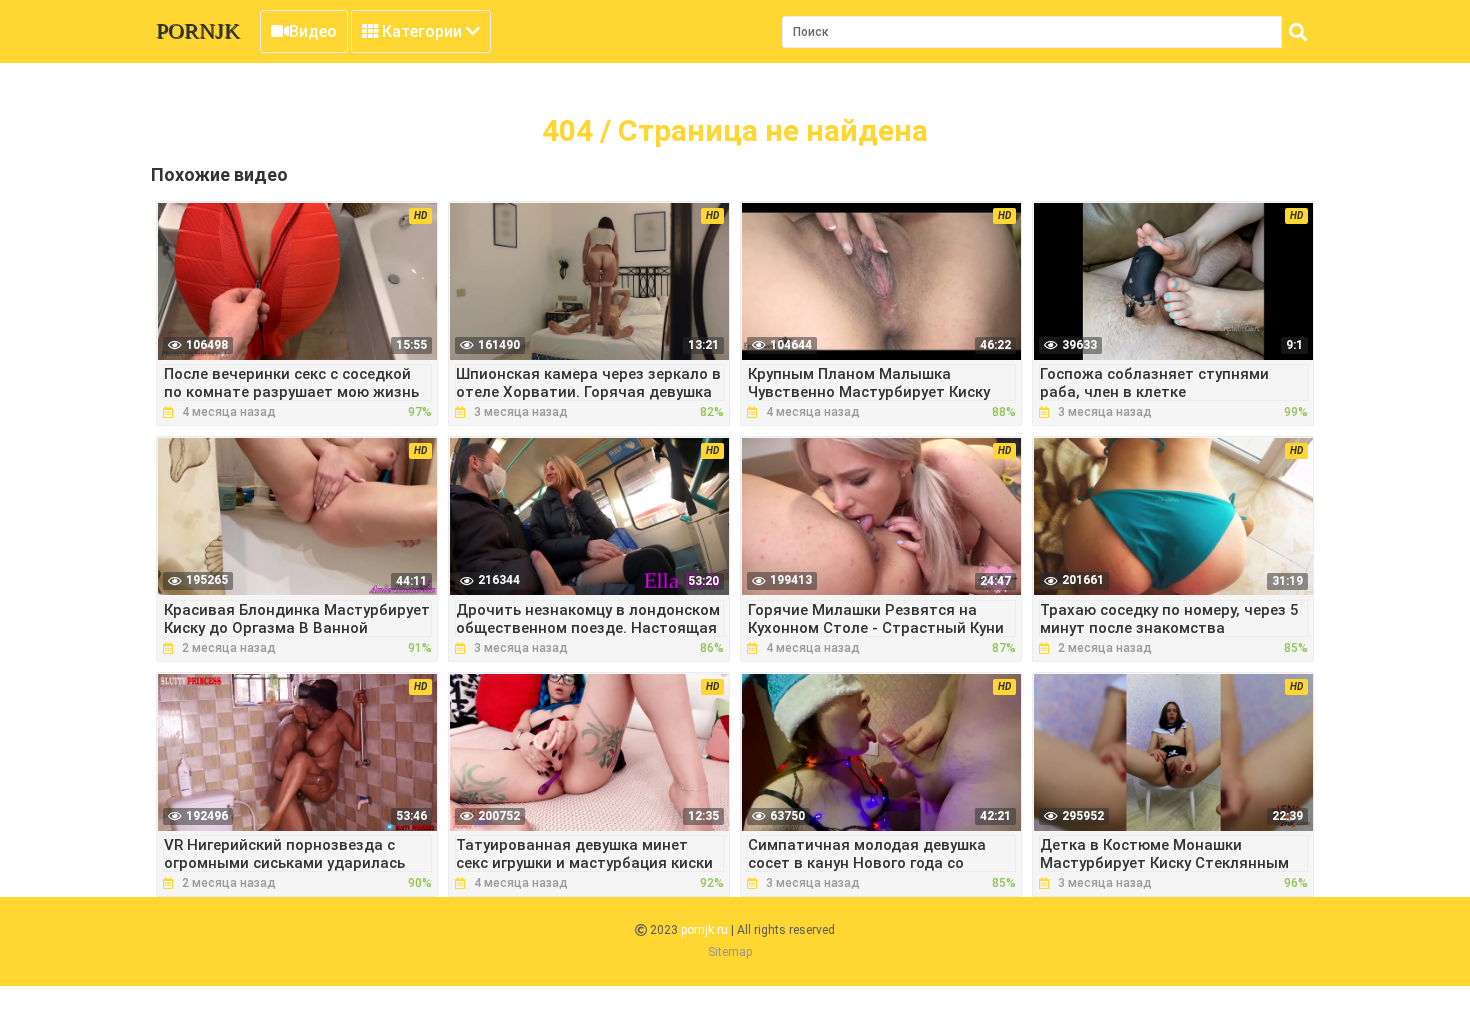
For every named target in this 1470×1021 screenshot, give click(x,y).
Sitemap (730, 952)
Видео (313, 31)
